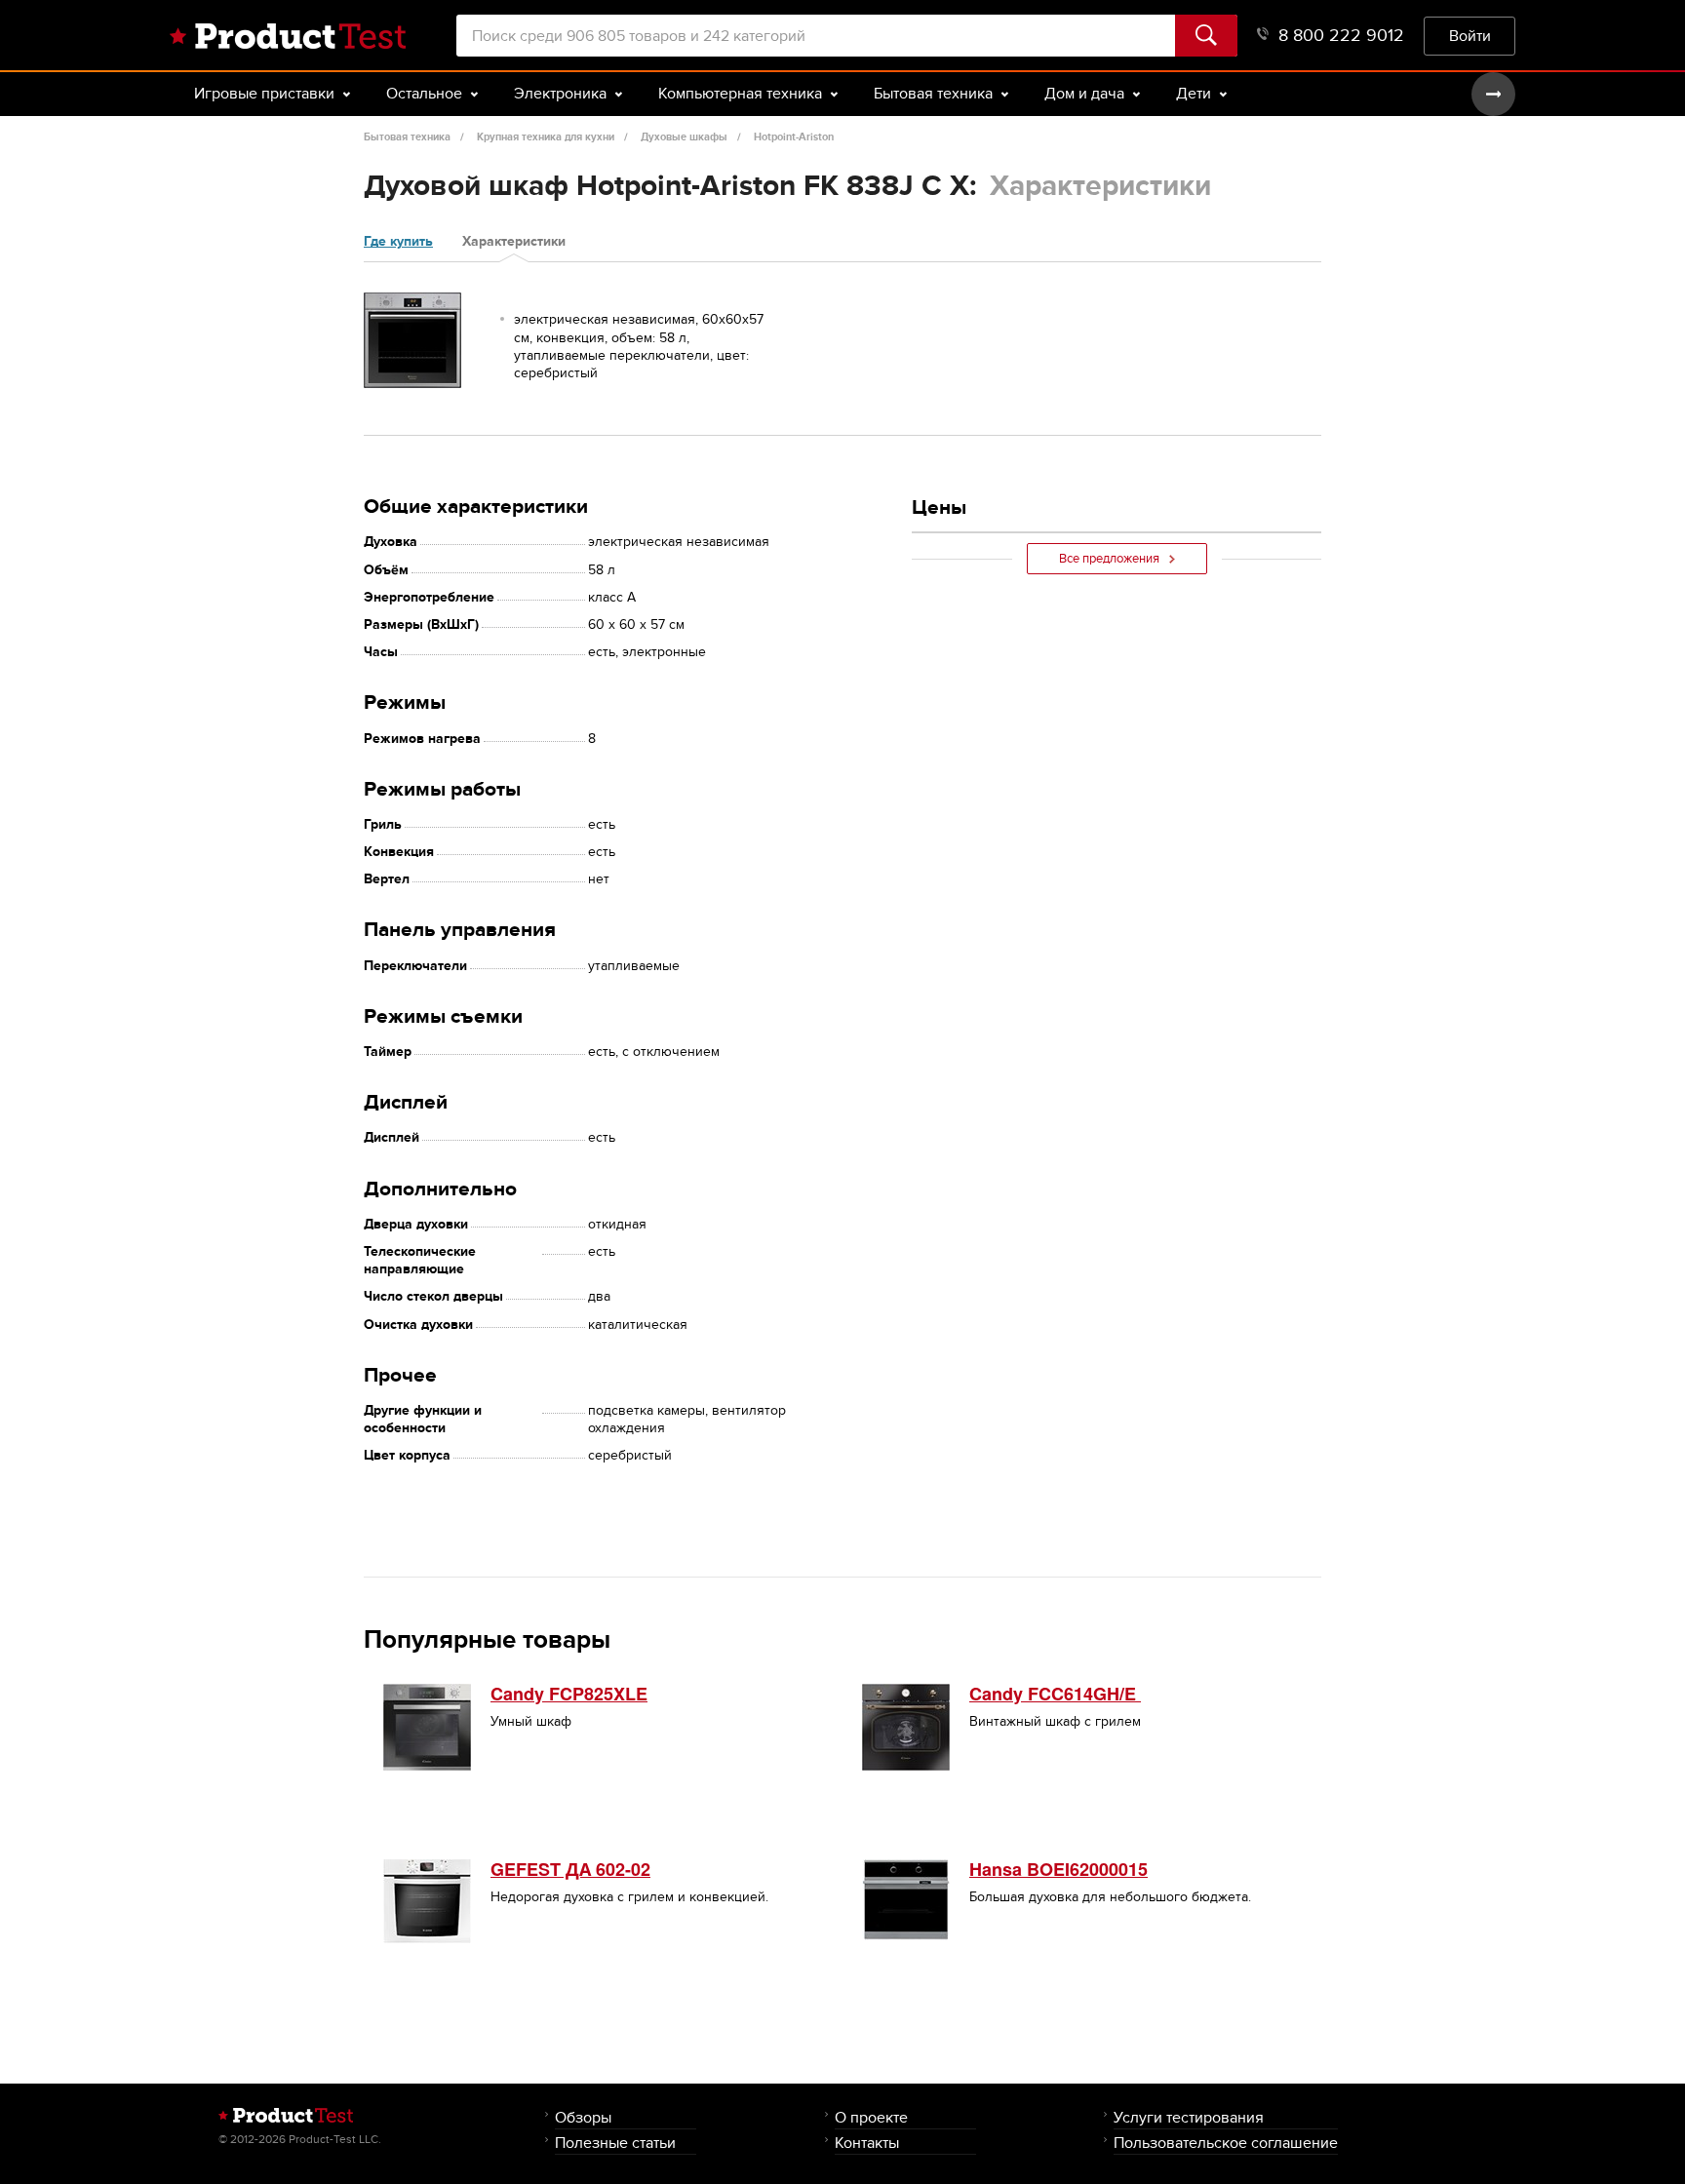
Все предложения (1109, 559)
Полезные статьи (615, 2143)
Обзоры (583, 2117)
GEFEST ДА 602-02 (570, 1869)
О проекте (871, 2117)
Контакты (867, 2143)
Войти (1470, 36)
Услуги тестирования (1189, 2117)
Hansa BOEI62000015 (1058, 1869)
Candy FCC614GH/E (1055, 1694)
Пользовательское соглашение (1226, 2143)
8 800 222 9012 (1341, 36)
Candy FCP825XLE (569, 1694)
